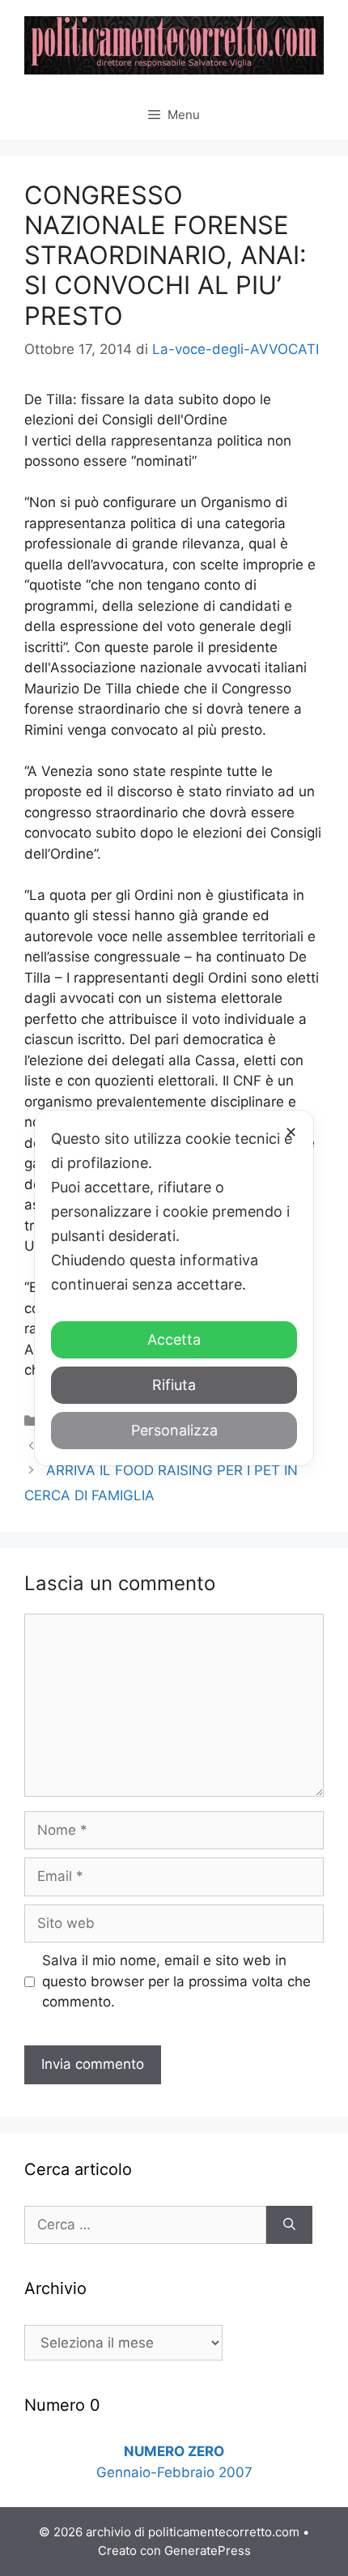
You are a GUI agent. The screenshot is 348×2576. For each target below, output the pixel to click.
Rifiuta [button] (174, 1385)
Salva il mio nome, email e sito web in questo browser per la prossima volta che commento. (176, 1981)
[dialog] (174, 1288)
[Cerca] (289, 2225)
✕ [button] (291, 1132)
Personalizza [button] (174, 1430)
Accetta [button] (174, 1339)
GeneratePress (208, 2550)
